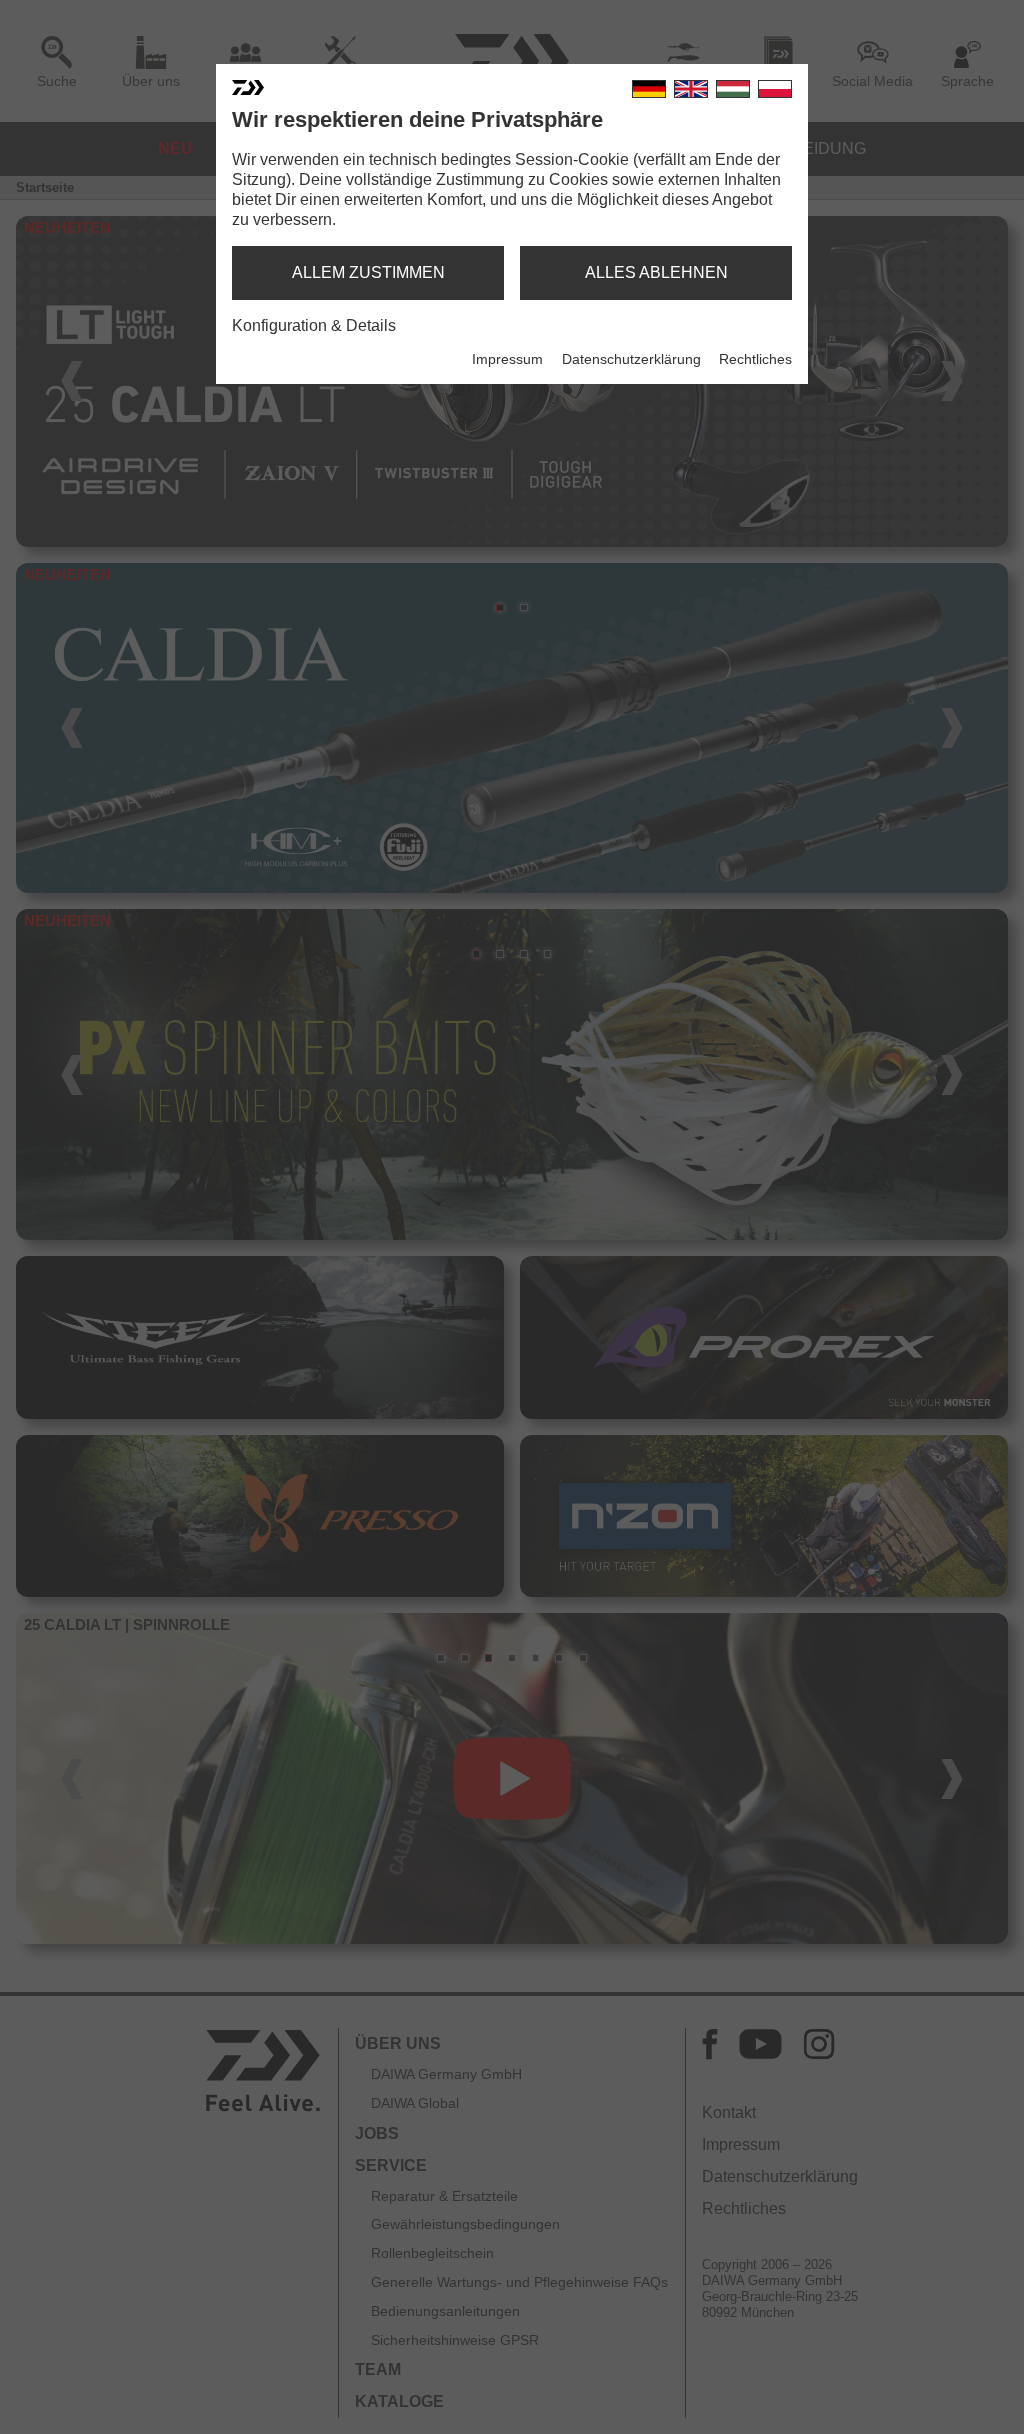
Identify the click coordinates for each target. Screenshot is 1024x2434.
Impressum (507, 359)
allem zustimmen (368, 272)
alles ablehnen (656, 272)
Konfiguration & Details (314, 325)
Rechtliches (755, 359)
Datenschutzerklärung (631, 359)
